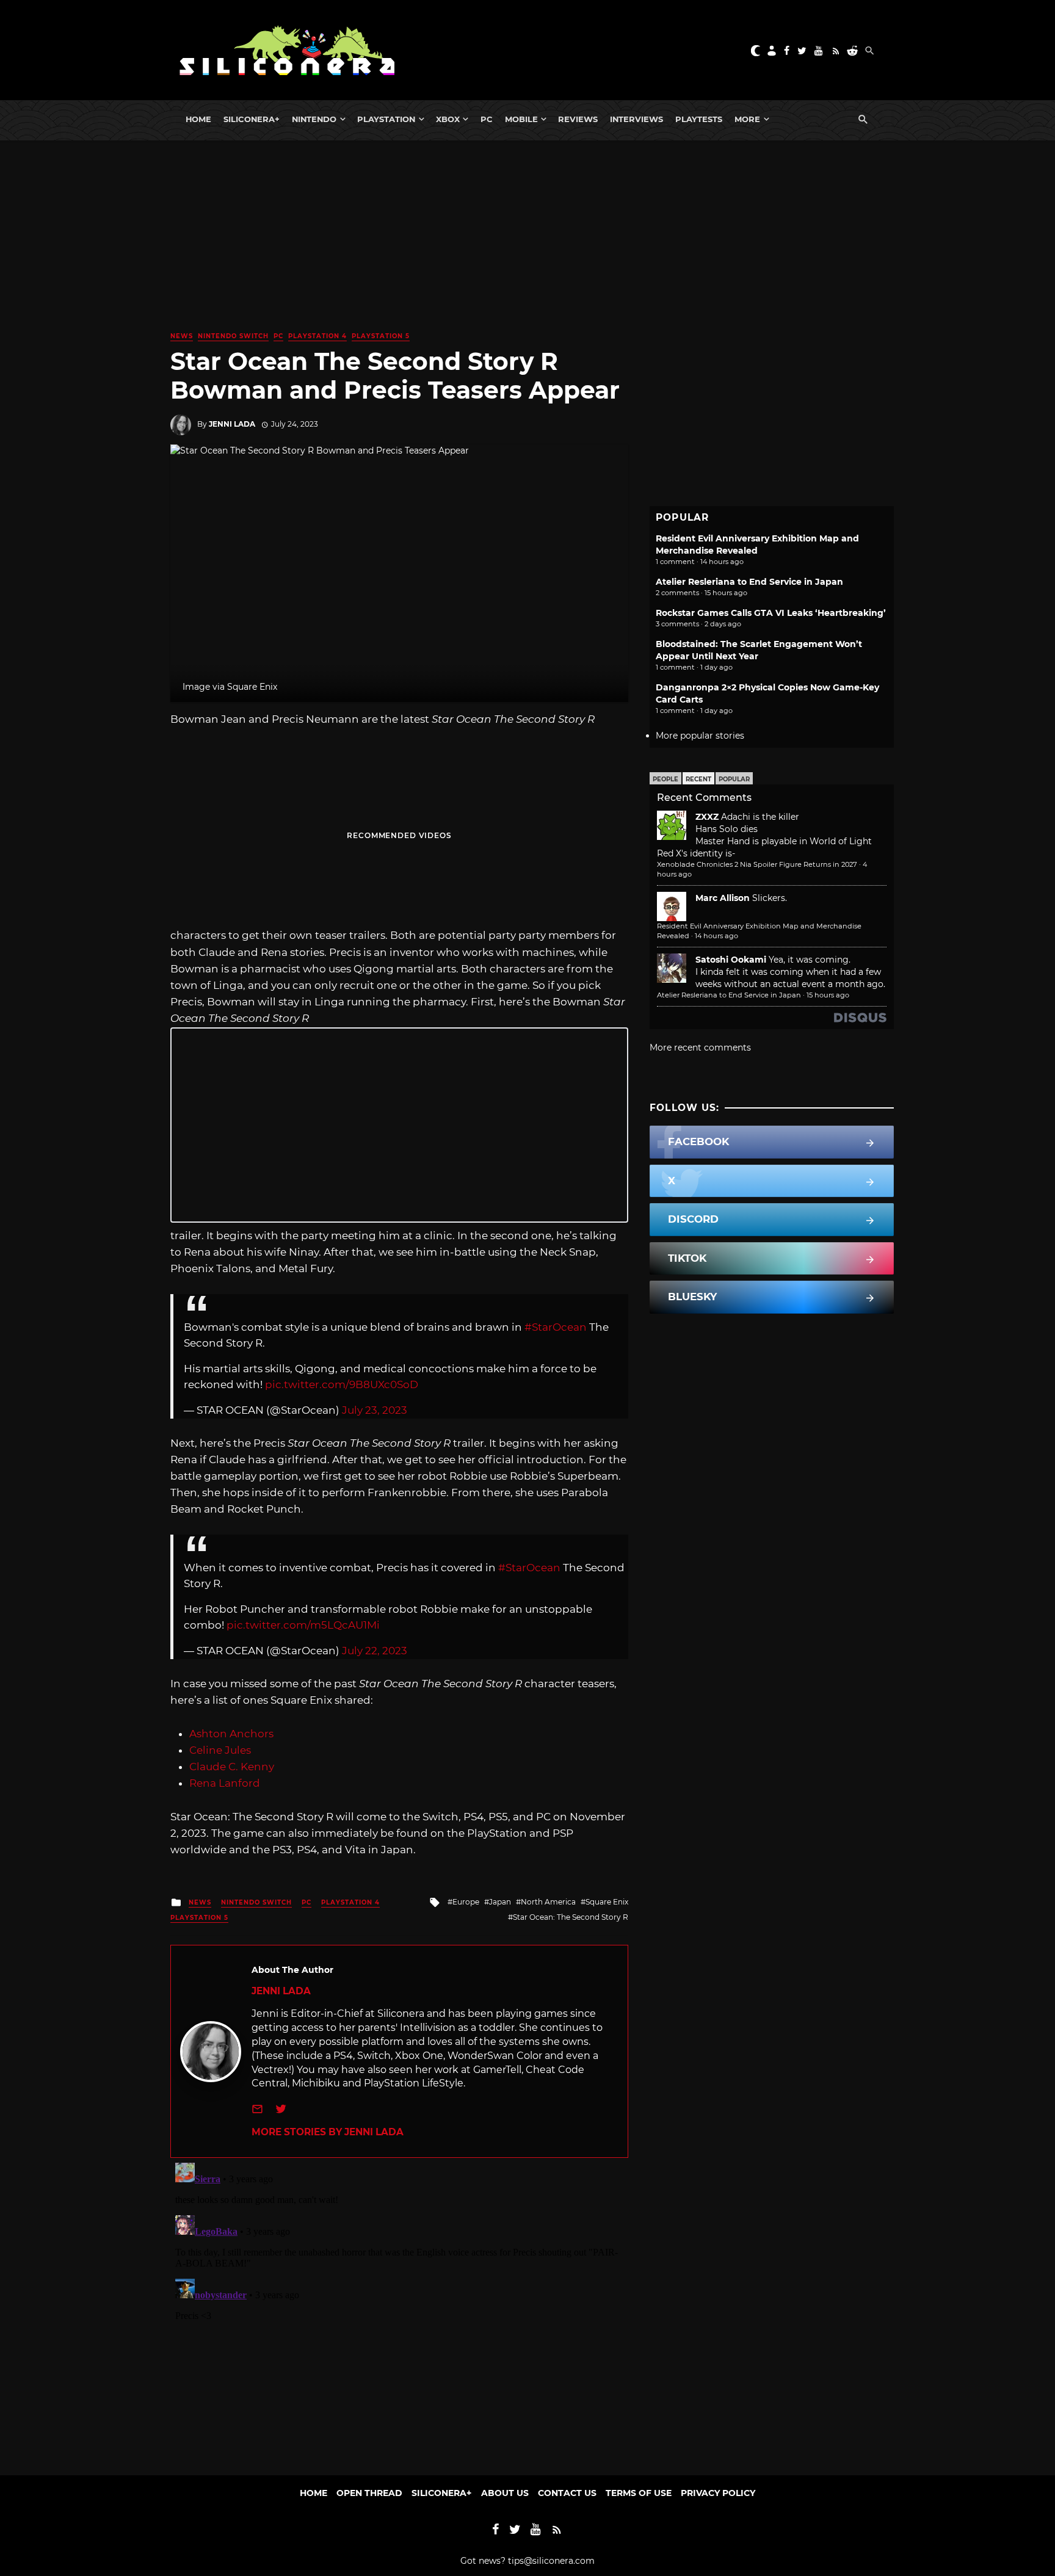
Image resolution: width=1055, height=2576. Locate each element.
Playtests (699, 119)
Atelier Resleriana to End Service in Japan (749, 582)
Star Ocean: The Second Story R (571, 1917)
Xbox (448, 119)
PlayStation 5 (381, 336)
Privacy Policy (718, 2493)
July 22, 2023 (375, 1651)
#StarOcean (556, 1327)
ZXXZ (707, 817)
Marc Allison (723, 898)
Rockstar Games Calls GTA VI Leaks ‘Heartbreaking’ (771, 613)
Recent (698, 779)
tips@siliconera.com (551, 2561)
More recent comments (700, 1047)
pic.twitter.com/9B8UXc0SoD (342, 1384)
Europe (466, 1902)
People (665, 779)
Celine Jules (220, 1750)
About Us (505, 2493)
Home (198, 119)
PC (487, 119)
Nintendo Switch (233, 336)
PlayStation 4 (317, 336)
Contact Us (567, 2493)
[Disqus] (399, 2310)
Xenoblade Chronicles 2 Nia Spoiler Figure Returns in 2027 (757, 864)
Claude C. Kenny (232, 1767)
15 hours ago (828, 995)
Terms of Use (639, 2493)
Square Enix (607, 1902)
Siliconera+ (252, 119)
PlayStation (386, 119)
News (182, 336)
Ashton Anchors (231, 1734)
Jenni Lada (232, 424)
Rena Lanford (225, 1783)
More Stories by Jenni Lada (328, 2132)
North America (548, 1902)
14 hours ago (716, 936)
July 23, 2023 (375, 1410)
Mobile (521, 119)
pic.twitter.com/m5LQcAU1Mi (303, 1625)
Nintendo (314, 119)
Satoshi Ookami (731, 960)
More (747, 119)
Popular (734, 779)
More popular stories (700, 736)
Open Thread (369, 2493)
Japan (500, 1902)
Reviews (578, 119)
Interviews (636, 119)
